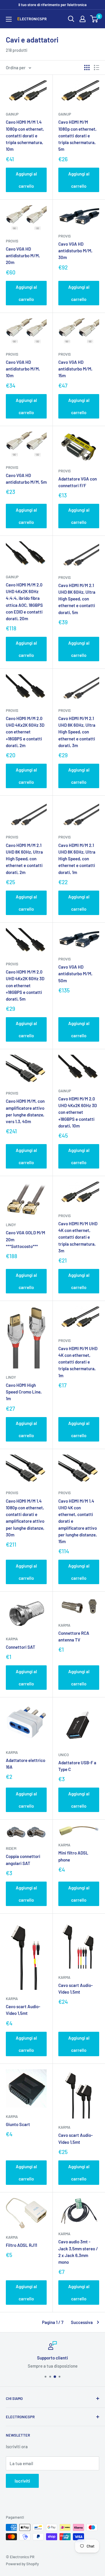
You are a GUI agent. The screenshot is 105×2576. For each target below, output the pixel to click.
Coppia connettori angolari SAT (23, 1860)
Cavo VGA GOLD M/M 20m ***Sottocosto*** (26, 1239)
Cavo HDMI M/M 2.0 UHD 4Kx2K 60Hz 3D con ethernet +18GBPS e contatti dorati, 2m (25, 732)
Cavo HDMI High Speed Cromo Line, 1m (24, 1392)
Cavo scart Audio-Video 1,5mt (23, 2010)
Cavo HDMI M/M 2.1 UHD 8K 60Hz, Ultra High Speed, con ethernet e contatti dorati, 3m (77, 732)
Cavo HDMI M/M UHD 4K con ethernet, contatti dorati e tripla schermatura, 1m (78, 1362)
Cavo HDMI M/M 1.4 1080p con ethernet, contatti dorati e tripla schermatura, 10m (25, 135)
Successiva (82, 2322)
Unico (64, 1755)
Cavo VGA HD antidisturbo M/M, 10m (23, 369)
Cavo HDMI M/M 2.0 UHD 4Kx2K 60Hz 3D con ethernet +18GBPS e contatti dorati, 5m (25, 985)
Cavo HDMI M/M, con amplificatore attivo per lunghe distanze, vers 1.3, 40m (25, 1111)
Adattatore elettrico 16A (26, 1764)
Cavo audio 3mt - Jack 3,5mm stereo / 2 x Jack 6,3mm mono (78, 2252)
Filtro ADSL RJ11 (21, 2245)
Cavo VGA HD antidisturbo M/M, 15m (75, 369)
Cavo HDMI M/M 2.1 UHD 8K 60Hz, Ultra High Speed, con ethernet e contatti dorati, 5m (77, 599)
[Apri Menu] (9, 19)
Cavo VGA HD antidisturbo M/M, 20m (23, 256)
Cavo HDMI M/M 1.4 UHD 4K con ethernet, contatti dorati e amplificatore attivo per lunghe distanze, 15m (78, 1521)
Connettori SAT (21, 1647)
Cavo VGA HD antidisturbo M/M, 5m (26, 479)
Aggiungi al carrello (26, 180)
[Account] (83, 19)
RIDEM (11, 1848)
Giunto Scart (18, 2124)
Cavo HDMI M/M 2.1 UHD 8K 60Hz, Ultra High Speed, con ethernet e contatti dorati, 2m (24, 859)
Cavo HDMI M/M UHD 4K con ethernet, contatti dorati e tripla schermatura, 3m (78, 1237)
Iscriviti (22, 2481)
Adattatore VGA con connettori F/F (78, 482)
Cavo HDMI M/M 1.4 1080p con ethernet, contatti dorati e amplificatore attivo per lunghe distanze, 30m (25, 1518)
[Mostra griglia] (87, 68)
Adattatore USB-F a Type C (77, 1766)
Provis (12, 241)
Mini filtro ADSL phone (73, 1856)
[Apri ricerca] (71, 19)
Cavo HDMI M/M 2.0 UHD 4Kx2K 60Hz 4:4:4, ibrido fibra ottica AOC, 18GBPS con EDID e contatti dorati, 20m (24, 602)
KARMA (12, 1639)
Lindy (11, 1225)
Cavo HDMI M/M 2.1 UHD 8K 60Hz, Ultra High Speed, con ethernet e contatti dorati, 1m (77, 859)
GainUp (12, 114)
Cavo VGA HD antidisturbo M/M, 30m (75, 251)
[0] (94, 19)
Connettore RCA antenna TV (74, 1636)
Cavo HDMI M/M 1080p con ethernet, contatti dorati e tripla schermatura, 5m (77, 135)
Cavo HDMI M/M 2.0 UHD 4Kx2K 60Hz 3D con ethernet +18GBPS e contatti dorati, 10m (78, 1112)
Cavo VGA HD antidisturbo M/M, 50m (75, 974)
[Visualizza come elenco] (97, 68)
